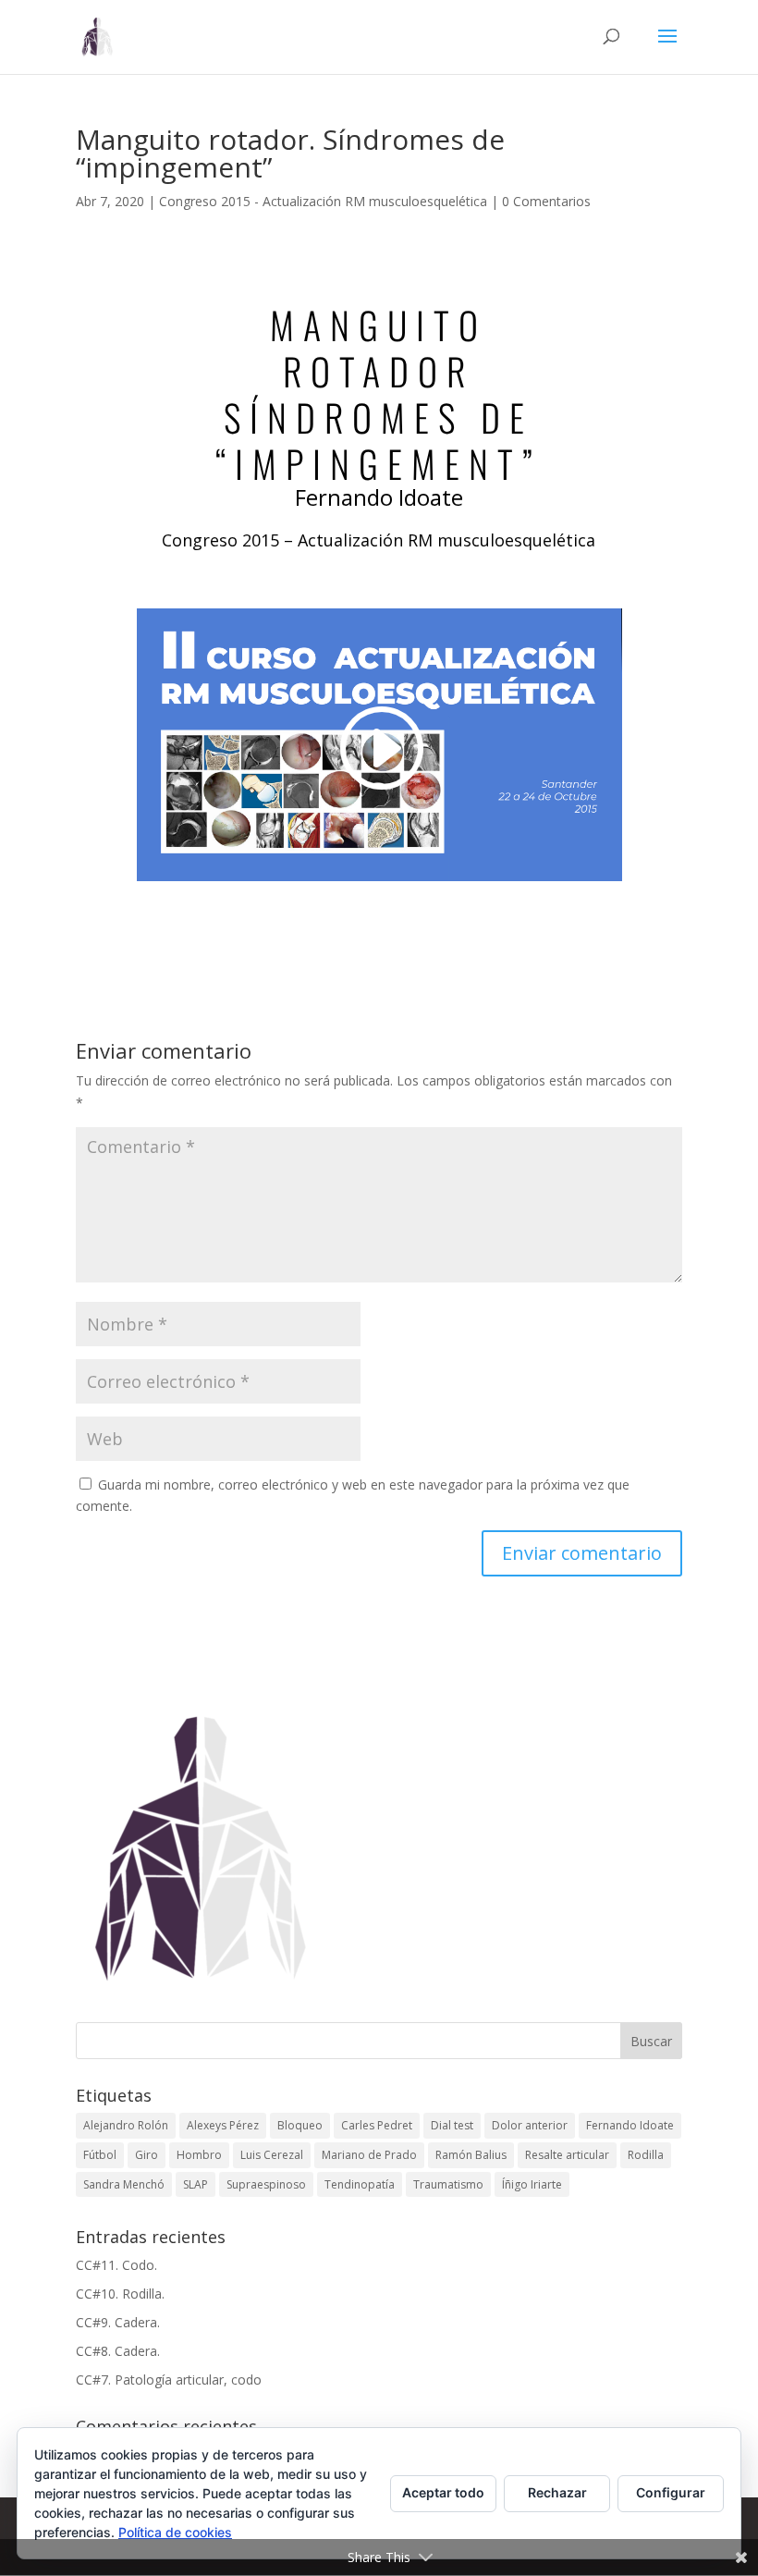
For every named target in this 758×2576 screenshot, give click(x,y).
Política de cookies (175, 2532)
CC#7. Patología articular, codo (169, 2380)
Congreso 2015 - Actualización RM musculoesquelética (323, 201)
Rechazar (557, 2492)
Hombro (199, 2155)
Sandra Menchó (124, 2184)
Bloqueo (300, 2125)
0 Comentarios (546, 201)
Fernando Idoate (630, 2125)
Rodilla (646, 2155)
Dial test (452, 2125)
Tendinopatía (360, 2184)
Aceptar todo (443, 2492)
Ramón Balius (471, 2155)
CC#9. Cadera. (118, 2322)
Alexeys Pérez (223, 2125)
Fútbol (100, 2155)
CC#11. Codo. (116, 2265)
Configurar (671, 2492)
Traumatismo (448, 2184)
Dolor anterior (530, 2125)
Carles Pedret (377, 2125)
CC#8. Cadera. (118, 2351)
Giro (147, 2155)
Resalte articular (567, 2155)
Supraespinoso (266, 2184)
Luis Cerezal (272, 2155)
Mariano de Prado (369, 2155)
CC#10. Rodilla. (120, 2294)
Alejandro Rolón (126, 2125)
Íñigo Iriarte (532, 2184)
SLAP (196, 2184)
